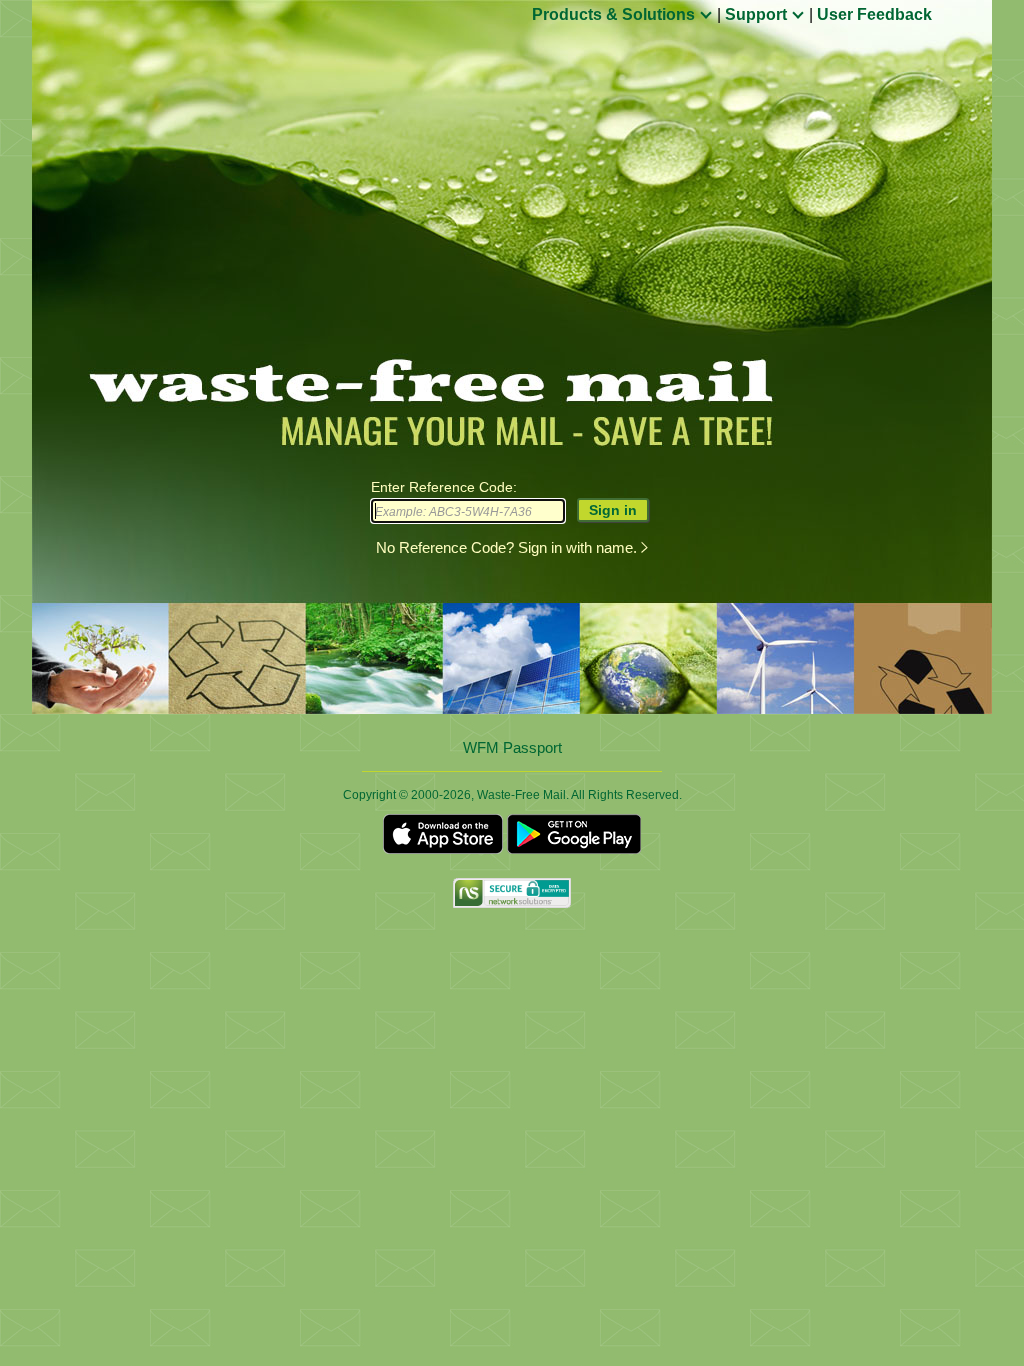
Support (758, 14)
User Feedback (874, 14)
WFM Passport (512, 748)
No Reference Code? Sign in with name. (508, 547)
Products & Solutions (615, 14)
